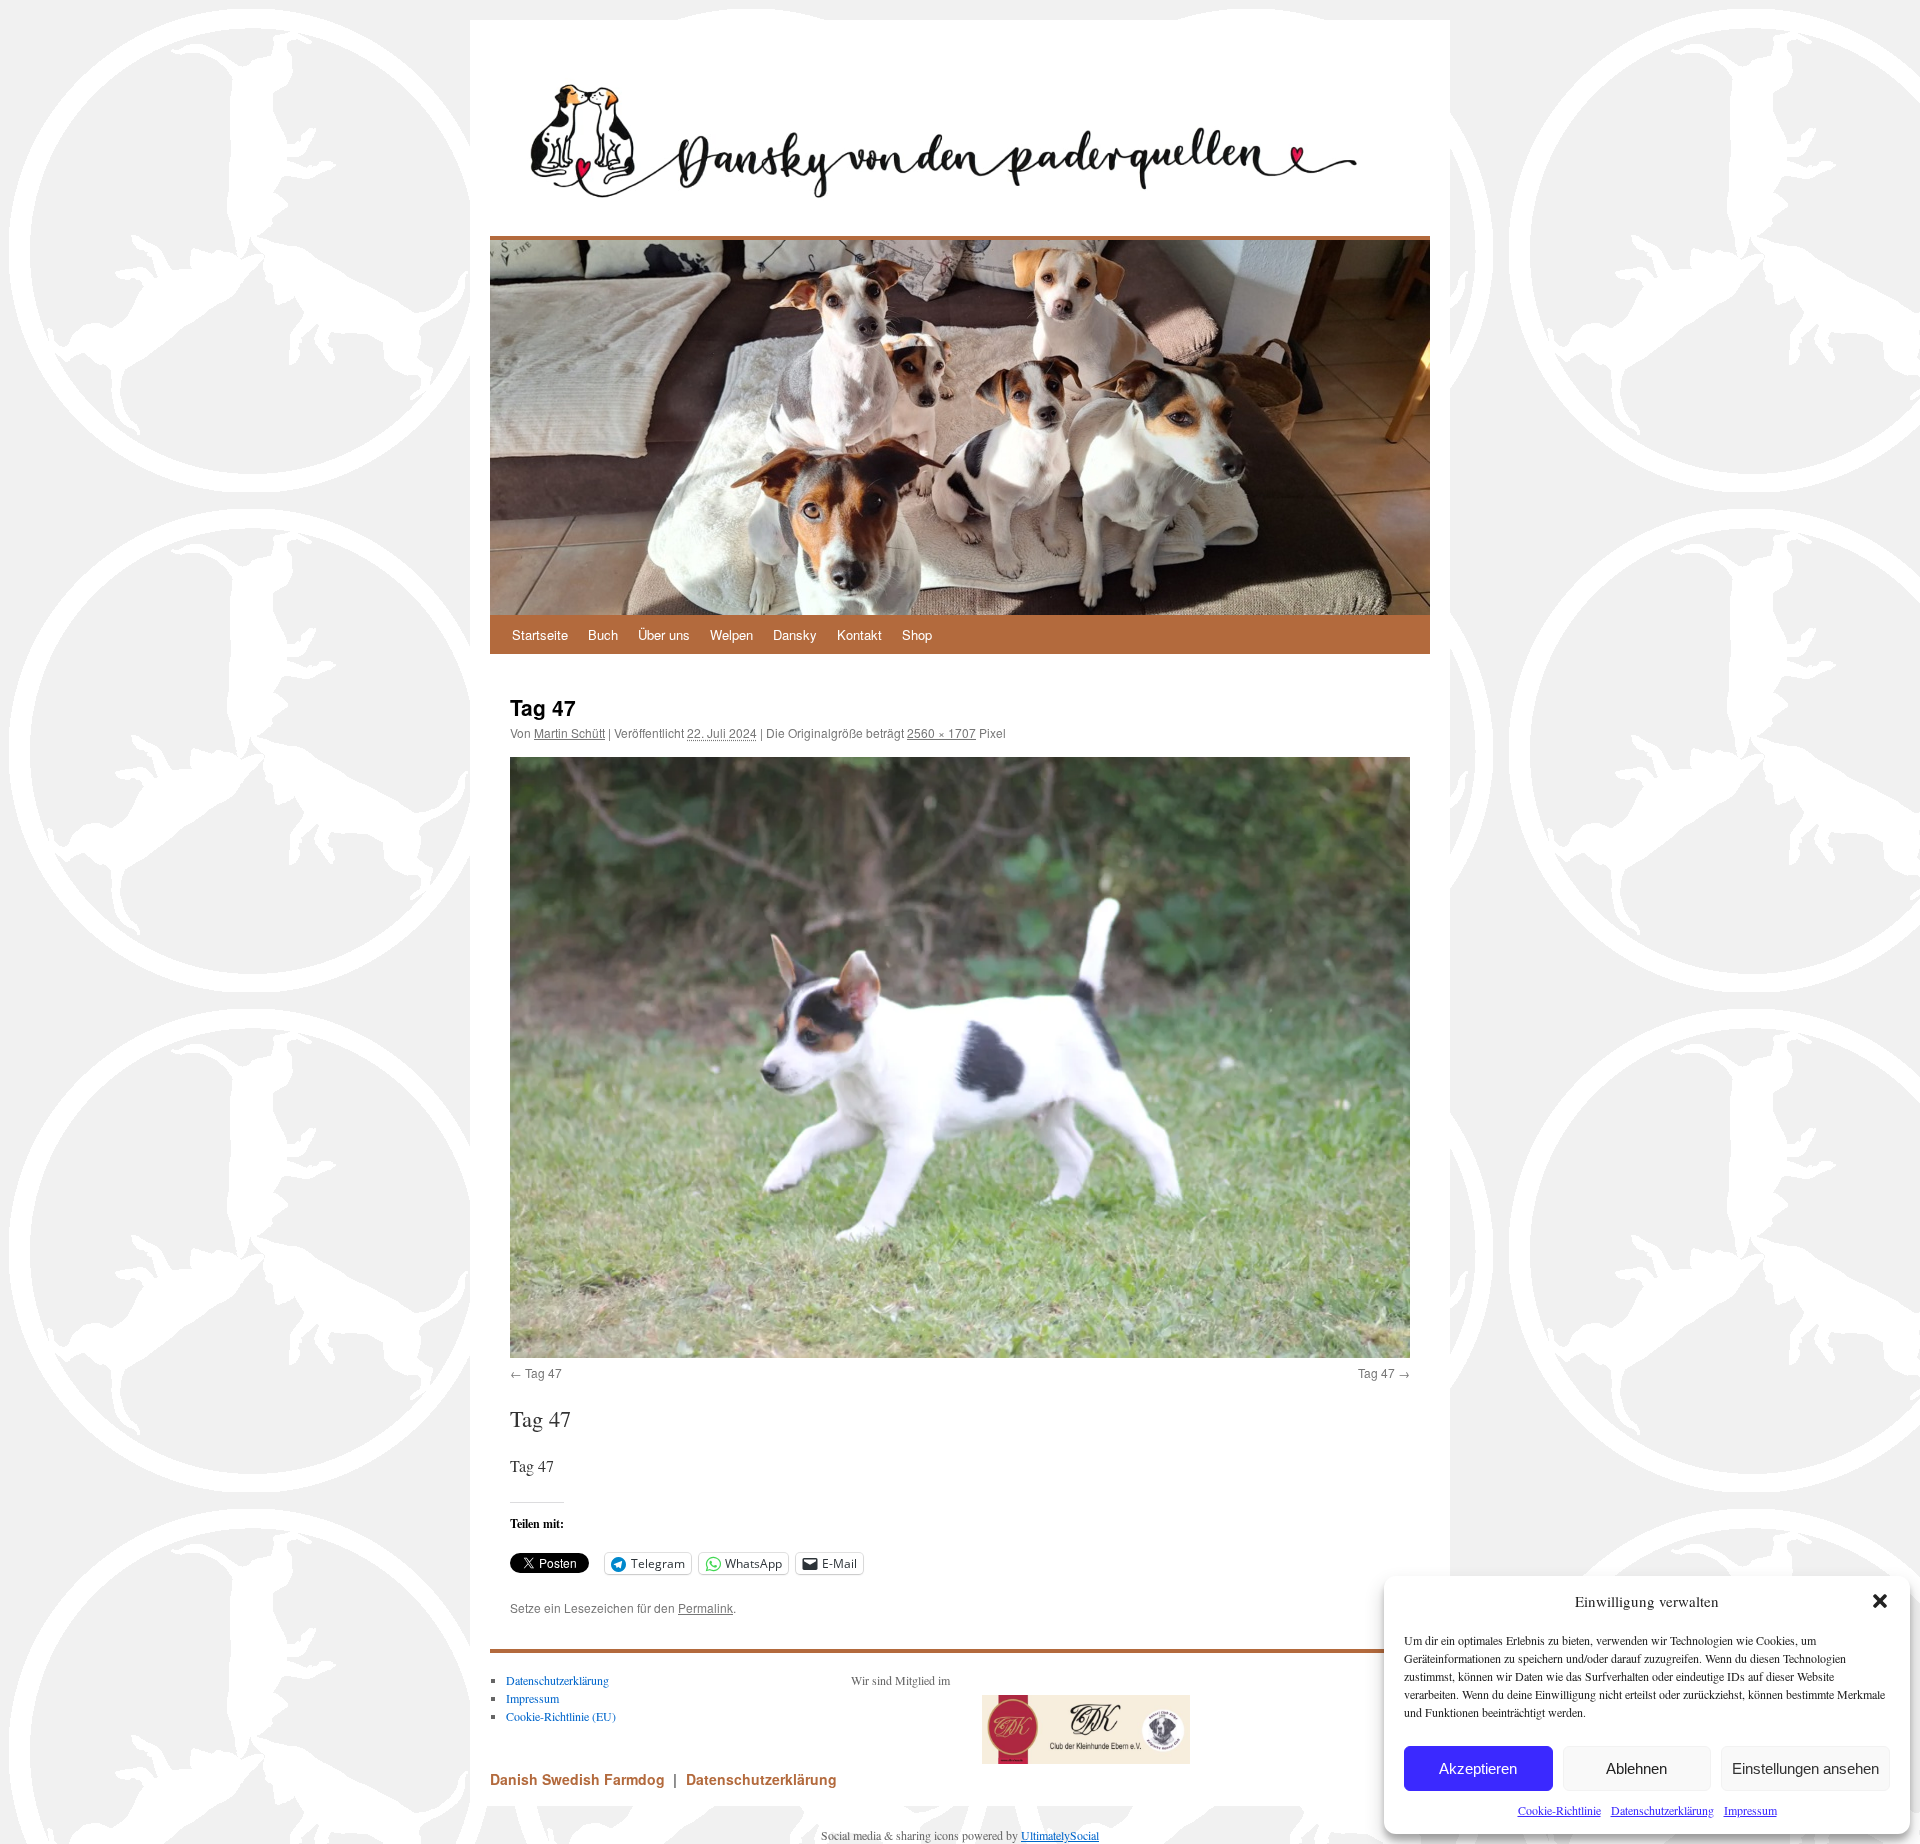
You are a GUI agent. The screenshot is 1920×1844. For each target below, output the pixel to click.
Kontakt (859, 634)
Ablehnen (1636, 1768)
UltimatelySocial (1060, 1835)
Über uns (664, 634)
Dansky (795, 634)
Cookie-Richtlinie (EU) (561, 1716)
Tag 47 (543, 1372)
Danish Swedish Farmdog (579, 1779)
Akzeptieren (1478, 1768)
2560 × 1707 (941, 732)
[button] (1880, 1601)
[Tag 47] (960, 1057)
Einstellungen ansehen (1805, 1768)
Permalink (705, 1607)
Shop (917, 634)
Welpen (731, 634)
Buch (603, 634)
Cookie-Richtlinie (1559, 1810)
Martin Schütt (569, 732)
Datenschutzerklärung (1662, 1810)
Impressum (1750, 1810)
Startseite (540, 634)
